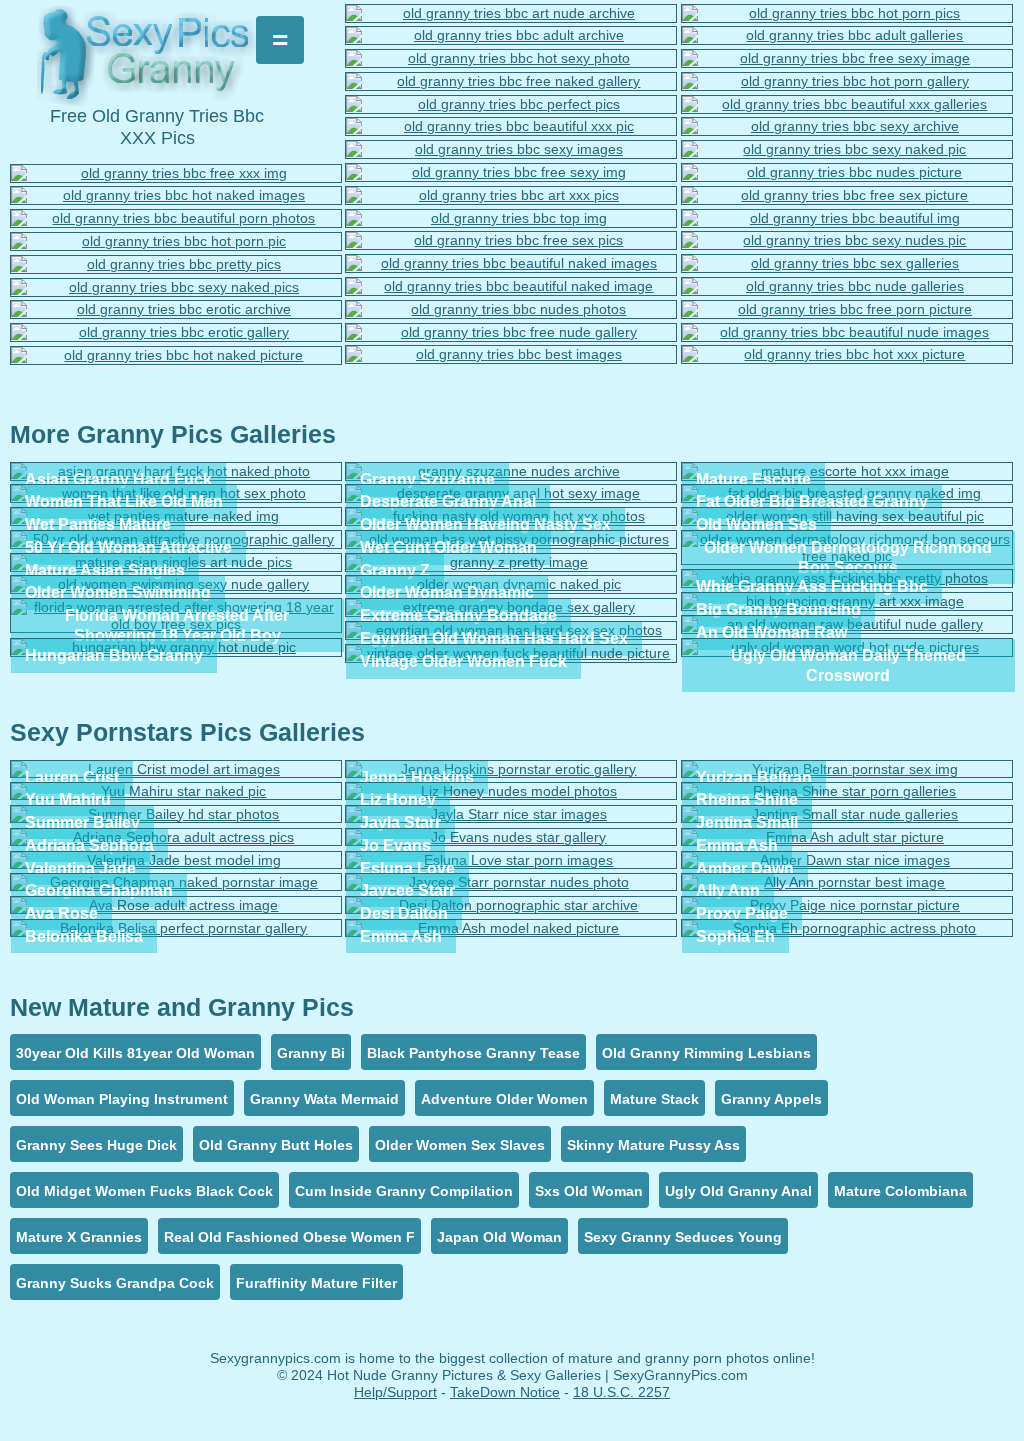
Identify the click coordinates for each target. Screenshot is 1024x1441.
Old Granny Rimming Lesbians (706, 1053)
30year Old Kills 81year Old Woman (135, 1053)
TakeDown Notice (505, 1392)
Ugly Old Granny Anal (738, 1191)
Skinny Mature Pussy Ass (653, 1145)
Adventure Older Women (504, 1099)
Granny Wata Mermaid (324, 1099)
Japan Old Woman (499, 1237)
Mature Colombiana (900, 1191)
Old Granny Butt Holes (276, 1145)
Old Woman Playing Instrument (122, 1099)
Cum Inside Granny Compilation (404, 1191)
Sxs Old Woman (589, 1191)
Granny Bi (311, 1053)
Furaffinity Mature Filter (316, 1283)
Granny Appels (771, 1099)
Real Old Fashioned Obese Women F (289, 1237)
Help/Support (395, 1392)
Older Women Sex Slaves (460, 1145)
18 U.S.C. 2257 (621, 1392)
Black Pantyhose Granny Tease (473, 1053)
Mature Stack (654, 1099)
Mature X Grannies (79, 1237)
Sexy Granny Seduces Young (683, 1237)
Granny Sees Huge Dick (96, 1145)
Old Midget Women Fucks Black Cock (144, 1191)
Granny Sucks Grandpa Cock (115, 1283)
